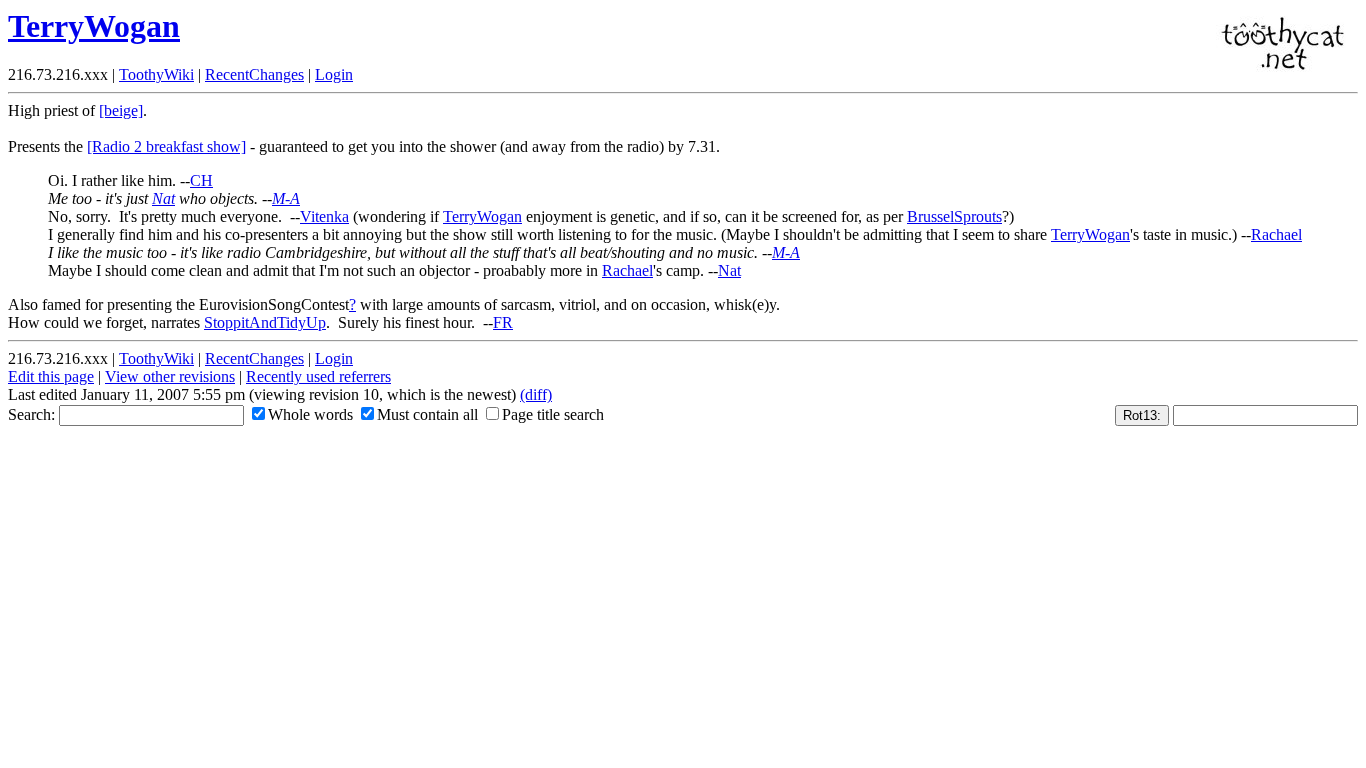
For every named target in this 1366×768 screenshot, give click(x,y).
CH (201, 180)
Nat (163, 198)
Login (334, 74)
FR (503, 322)
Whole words (310, 414)
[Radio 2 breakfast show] (166, 146)
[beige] (121, 110)
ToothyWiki (156, 74)
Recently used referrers (318, 376)
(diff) (536, 394)
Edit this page (51, 376)
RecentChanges (254, 74)
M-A (286, 198)
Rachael (1276, 234)
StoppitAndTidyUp (265, 322)
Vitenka (324, 216)
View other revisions (170, 376)
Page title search (553, 414)
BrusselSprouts (954, 216)
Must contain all (427, 414)
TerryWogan (94, 26)
